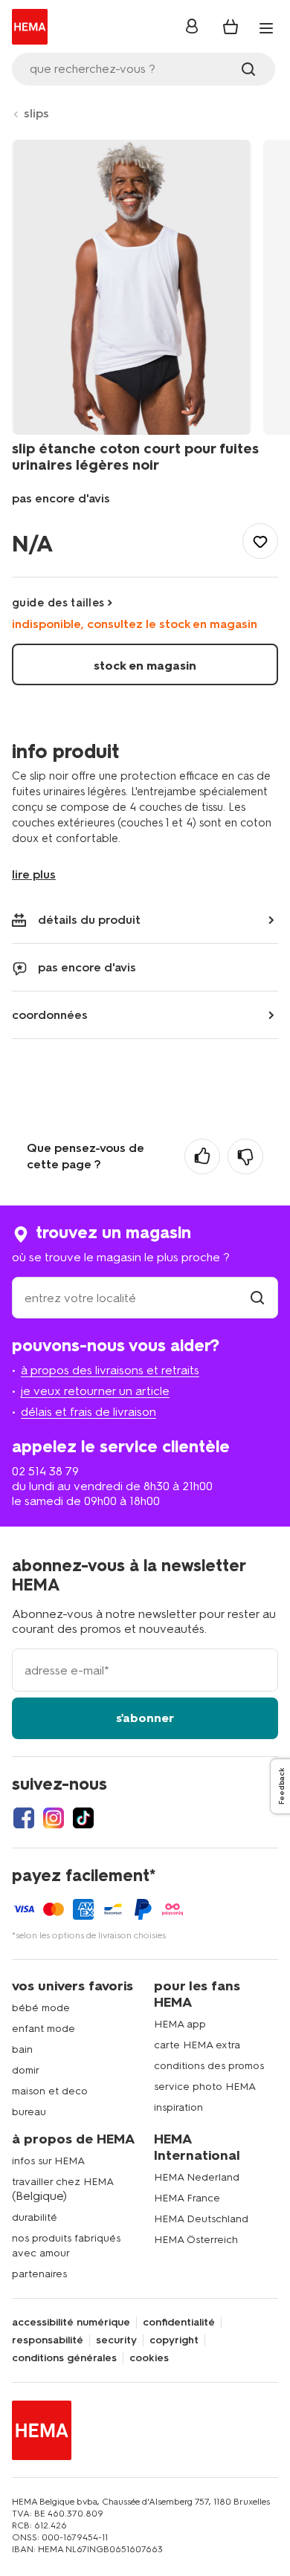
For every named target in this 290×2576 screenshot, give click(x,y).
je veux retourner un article (95, 1391)
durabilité (35, 2217)
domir (26, 2070)
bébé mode (41, 2008)
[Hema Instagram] (54, 1818)
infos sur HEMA (48, 2161)
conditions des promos (209, 2066)
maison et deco (50, 2091)
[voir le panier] (231, 27)
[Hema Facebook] (24, 1818)
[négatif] (245, 1156)
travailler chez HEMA (63, 2182)
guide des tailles (58, 603)
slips (36, 113)
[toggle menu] (266, 28)
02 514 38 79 (45, 1471)
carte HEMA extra (197, 2045)
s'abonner (145, 1718)
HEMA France (187, 2198)
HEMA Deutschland (201, 2219)
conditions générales (64, 2358)
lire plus (34, 874)
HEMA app (180, 2024)
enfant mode (43, 2029)
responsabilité (48, 2340)
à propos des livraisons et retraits (110, 1370)
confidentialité (179, 2323)
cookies (149, 2358)
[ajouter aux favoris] (260, 541)
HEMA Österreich (196, 2240)
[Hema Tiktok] (83, 1818)
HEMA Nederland (197, 2177)
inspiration (178, 2107)
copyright (174, 2340)
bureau (29, 2112)
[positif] (202, 1156)
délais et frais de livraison (88, 1412)
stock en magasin (145, 666)
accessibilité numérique (71, 2323)
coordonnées (50, 1015)
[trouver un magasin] (257, 1298)
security (116, 2340)
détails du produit (89, 920)
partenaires (39, 2274)
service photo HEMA (205, 2087)
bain (22, 2049)
